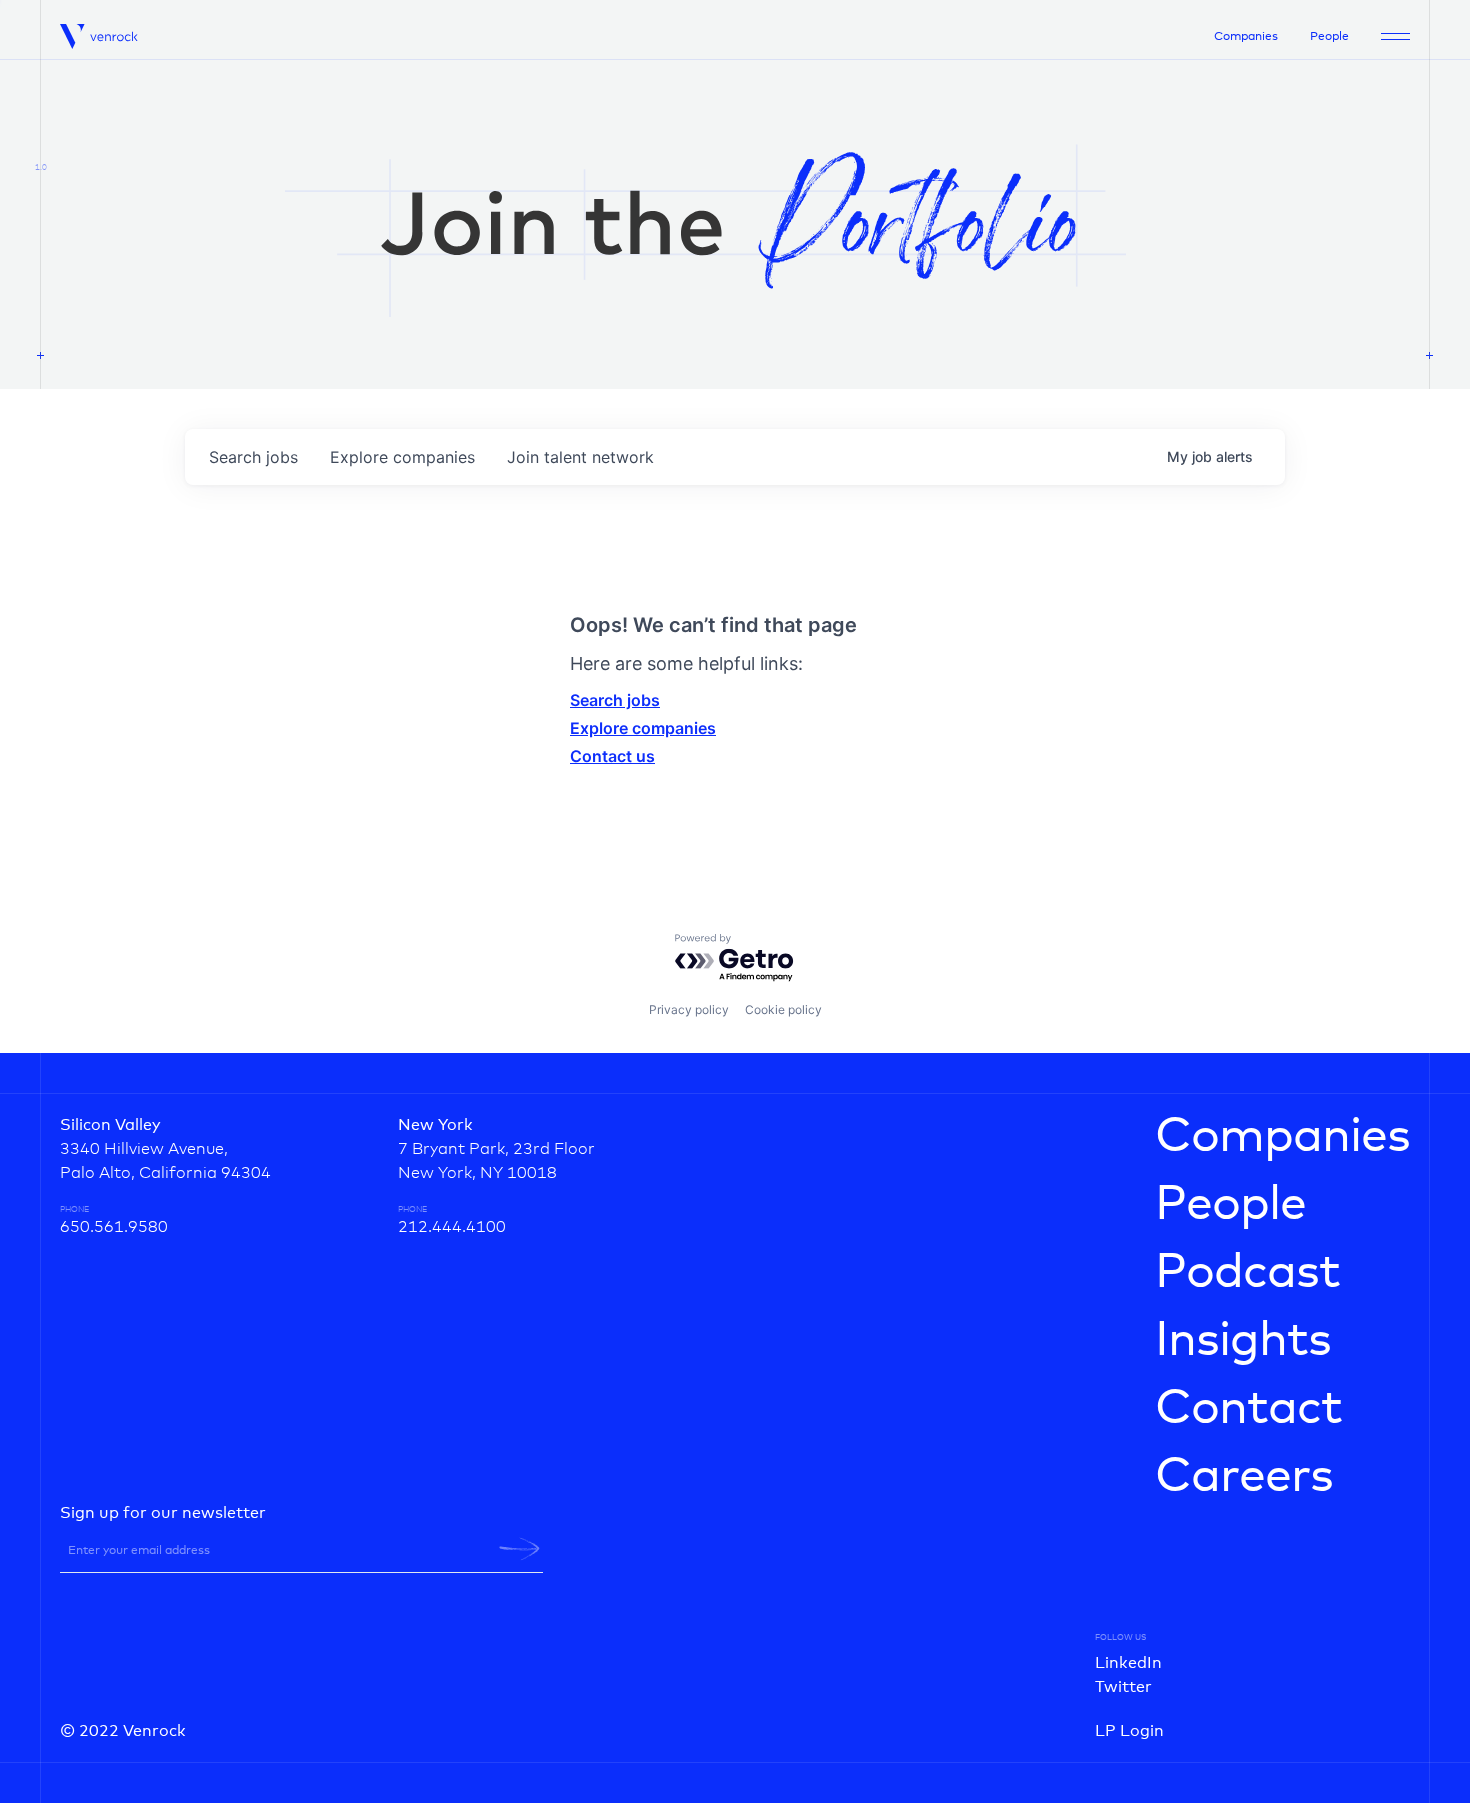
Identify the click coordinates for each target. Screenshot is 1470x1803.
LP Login (1129, 1731)
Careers (1244, 1477)
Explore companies (643, 728)
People (1329, 37)
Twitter (1123, 1687)
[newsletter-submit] (519, 1549)
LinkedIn (1128, 1663)
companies (402, 457)
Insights (1243, 1341)
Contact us (612, 756)
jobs (253, 457)
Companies (1246, 37)
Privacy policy (689, 1009)
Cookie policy (783, 1009)
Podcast (1247, 1273)
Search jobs (615, 700)
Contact (1248, 1409)
